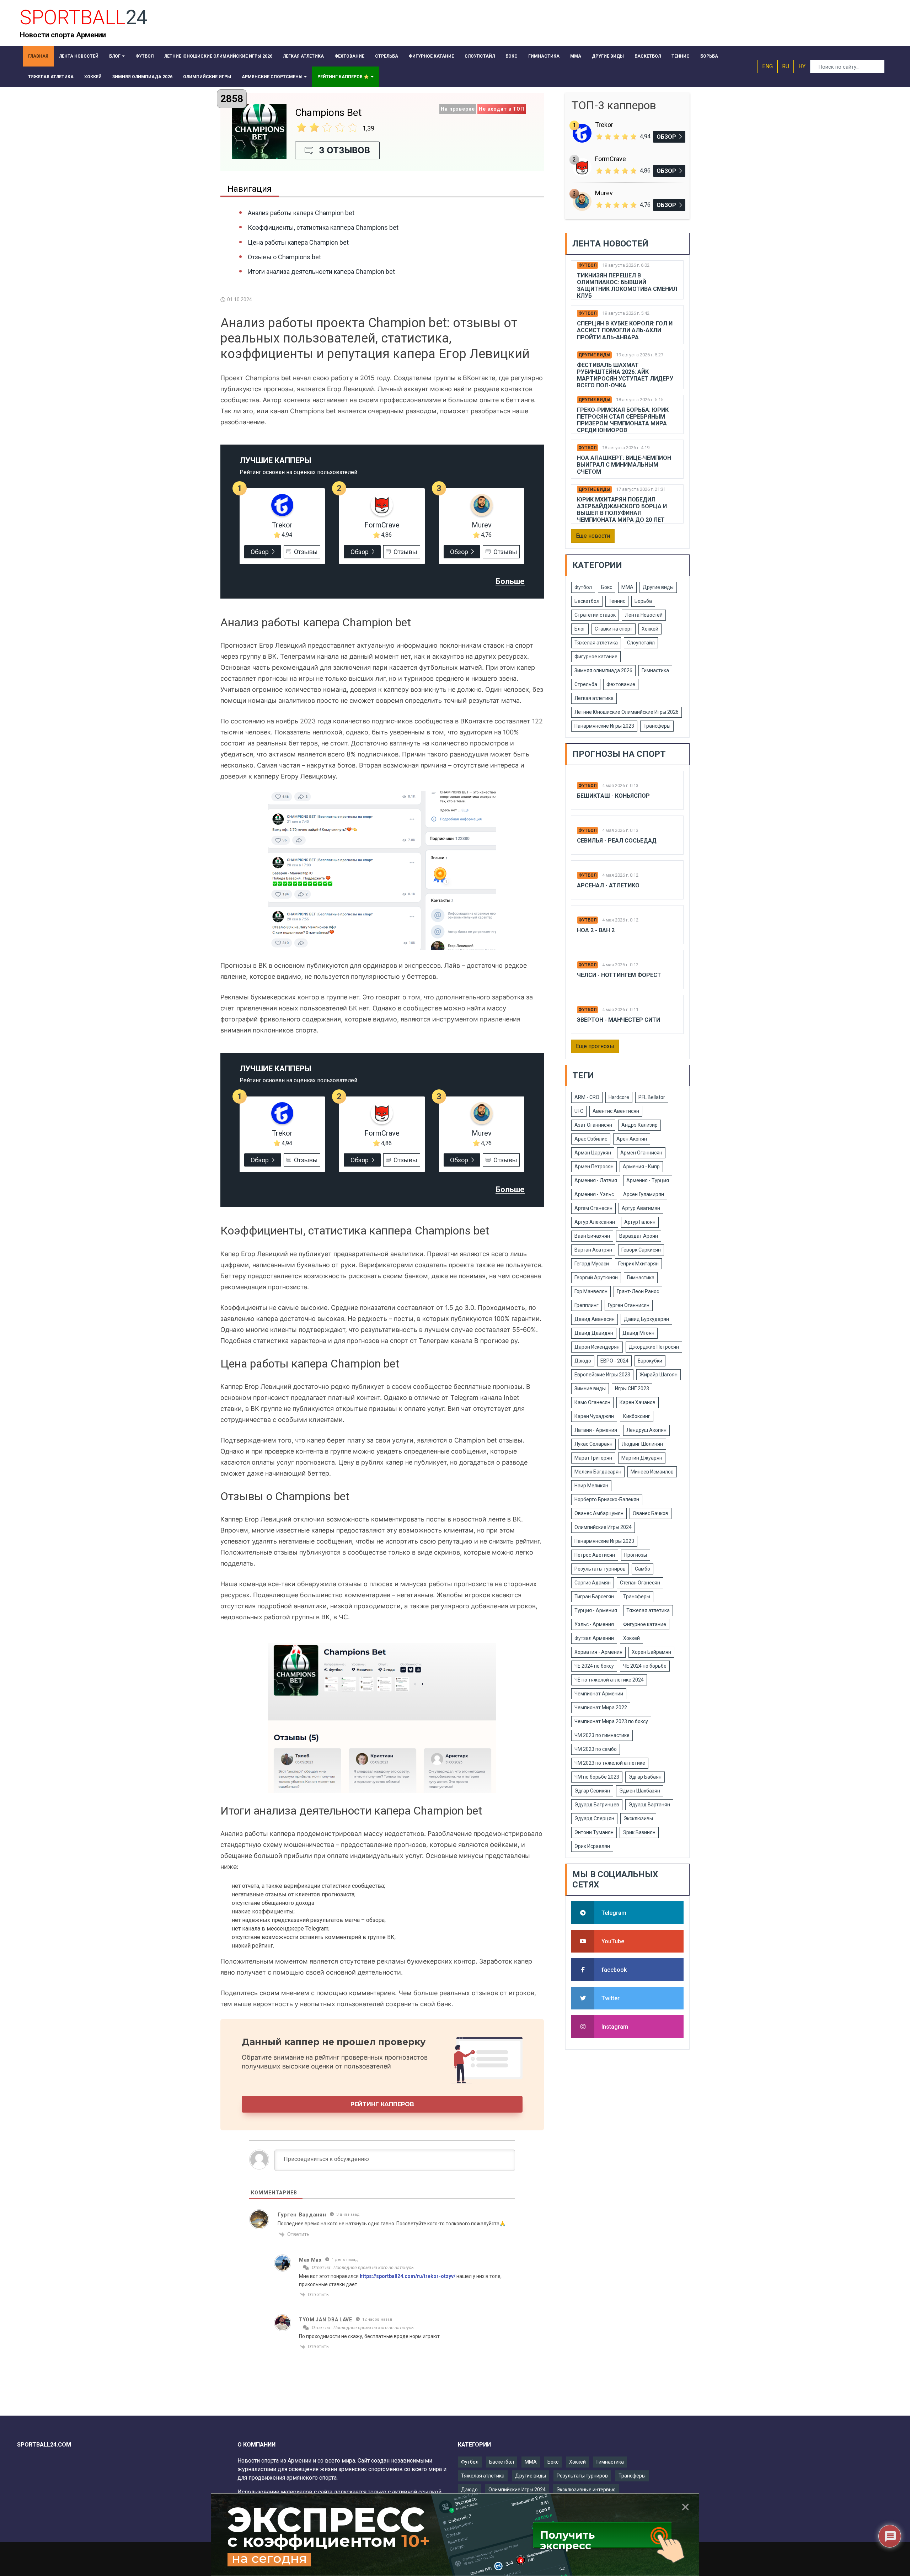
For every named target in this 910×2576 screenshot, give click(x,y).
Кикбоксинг (637, 1416)
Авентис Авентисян (616, 1111)
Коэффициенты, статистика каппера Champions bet (323, 227)
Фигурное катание (596, 657)
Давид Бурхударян (646, 1319)
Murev (482, 525)
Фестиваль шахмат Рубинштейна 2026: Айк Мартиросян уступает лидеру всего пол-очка (625, 375)
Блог (580, 629)
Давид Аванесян (595, 1319)
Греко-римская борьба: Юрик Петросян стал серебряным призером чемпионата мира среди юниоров (623, 420)
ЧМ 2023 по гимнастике (602, 1735)
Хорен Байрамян (651, 1652)
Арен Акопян (632, 1139)
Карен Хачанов (638, 1402)
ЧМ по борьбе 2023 (597, 1777)
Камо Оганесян (592, 1402)
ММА (627, 587)
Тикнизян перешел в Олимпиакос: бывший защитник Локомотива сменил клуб (627, 286)
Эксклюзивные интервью (586, 2490)
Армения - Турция (648, 1180)
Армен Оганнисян (641, 1153)
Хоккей (650, 629)
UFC (579, 1111)
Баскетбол (587, 601)
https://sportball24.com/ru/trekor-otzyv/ (408, 2276)
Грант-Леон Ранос (638, 1291)
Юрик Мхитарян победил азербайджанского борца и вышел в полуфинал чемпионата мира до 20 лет (622, 510)
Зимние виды (590, 1388)
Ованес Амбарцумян (599, 1513)
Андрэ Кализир (639, 1125)
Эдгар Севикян (592, 1791)
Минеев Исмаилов (652, 1472)
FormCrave (382, 525)
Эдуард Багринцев (597, 1805)
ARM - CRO (587, 1097)
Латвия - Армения (596, 1430)
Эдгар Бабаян (645, 1777)
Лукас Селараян (593, 1444)
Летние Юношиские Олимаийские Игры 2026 (627, 712)
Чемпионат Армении (599, 1694)
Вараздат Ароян (639, 1236)
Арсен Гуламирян (644, 1194)
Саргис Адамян (593, 1583)
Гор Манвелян (591, 1291)
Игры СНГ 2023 (632, 1388)
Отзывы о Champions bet (284, 257)
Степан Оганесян (640, 1583)
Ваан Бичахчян (592, 1236)
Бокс (607, 587)
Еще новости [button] (593, 536)
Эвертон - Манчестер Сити (619, 1020)
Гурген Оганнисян (629, 1305)
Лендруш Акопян (646, 1430)
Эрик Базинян (639, 1832)
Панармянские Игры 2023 (604, 726)
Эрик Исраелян (592, 1846)
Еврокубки (650, 1361)
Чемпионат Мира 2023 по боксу (611, 1721)
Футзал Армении (594, 1638)
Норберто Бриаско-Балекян (607, 1499)
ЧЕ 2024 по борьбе (645, 1666)
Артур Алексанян (595, 1222)
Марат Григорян (593, 1458)
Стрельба (586, 684)
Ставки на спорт (614, 629)
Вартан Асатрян (593, 1250)
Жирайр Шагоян (659, 1375)
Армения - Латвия (596, 1180)
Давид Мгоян (638, 1333)
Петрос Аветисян (595, 1555)
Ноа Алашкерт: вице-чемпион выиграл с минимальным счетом (624, 465)
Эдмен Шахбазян (640, 1791)
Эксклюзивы (638, 1818)
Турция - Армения (596, 1610)
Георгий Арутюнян (596, 1278)
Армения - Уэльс (594, 1194)
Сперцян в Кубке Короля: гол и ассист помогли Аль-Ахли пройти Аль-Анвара (625, 330)
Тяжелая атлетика (596, 643)
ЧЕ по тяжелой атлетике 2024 (609, 1680)
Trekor (282, 525)
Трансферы (657, 726)
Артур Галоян (640, 1222)
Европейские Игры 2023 (602, 1375)
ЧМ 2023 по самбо (596, 1749)
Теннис (617, 601)
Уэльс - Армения (594, 1624)
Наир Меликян (591, 1486)
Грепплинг (587, 1305)
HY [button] (802, 66)
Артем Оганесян (593, 1208)
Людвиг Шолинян (642, 1444)
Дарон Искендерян (597, 1347)
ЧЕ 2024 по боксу (594, 1666)
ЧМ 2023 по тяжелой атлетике (610, 1763)
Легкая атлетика (594, 698)
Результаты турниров (600, 1569)
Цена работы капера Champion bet (298, 242)
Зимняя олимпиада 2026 (603, 670)
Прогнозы (636, 1555)
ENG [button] (767, 66)
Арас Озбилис (591, 1139)
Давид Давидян (594, 1333)
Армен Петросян (594, 1167)
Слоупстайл (641, 643)
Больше (510, 581)
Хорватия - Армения (598, 1652)
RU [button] (786, 66)
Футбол (587, 265)
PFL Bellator (652, 1097)
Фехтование (621, 684)
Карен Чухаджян (594, 1416)
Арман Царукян (593, 1153)
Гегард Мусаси (592, 1264)
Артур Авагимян (641, 1208)
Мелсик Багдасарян (598, 1472)
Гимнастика (655, 670)
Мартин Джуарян (642, 1458)
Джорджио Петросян (654, 1347)
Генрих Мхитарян (638, 1264)
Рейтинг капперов (382, 2104)
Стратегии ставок (595, 615)
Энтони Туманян (594, 1832)
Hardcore (619, 1097)
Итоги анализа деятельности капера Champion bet (321, 272)
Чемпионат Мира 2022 (601, 1707)
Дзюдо (583, 1361)
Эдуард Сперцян (594, 1818)
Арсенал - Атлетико (608, 885)
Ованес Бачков (651, 1513)
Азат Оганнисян (593, 1125)
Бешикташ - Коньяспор (613, 796)
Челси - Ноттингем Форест (619, 975)
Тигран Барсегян (594, 1597)
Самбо (643, 1569)
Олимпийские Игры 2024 (603, 1527)
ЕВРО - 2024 (614, 1361)
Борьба (643, 601)
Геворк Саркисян (641, 1250)
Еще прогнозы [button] (595, 1046)
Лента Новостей (644, 615)
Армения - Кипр (641, 1167)
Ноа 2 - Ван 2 (596, 930)
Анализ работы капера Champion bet (301, 213)
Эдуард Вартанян (649, 1805)
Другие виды (594, 355)
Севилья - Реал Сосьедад (617, 841)
